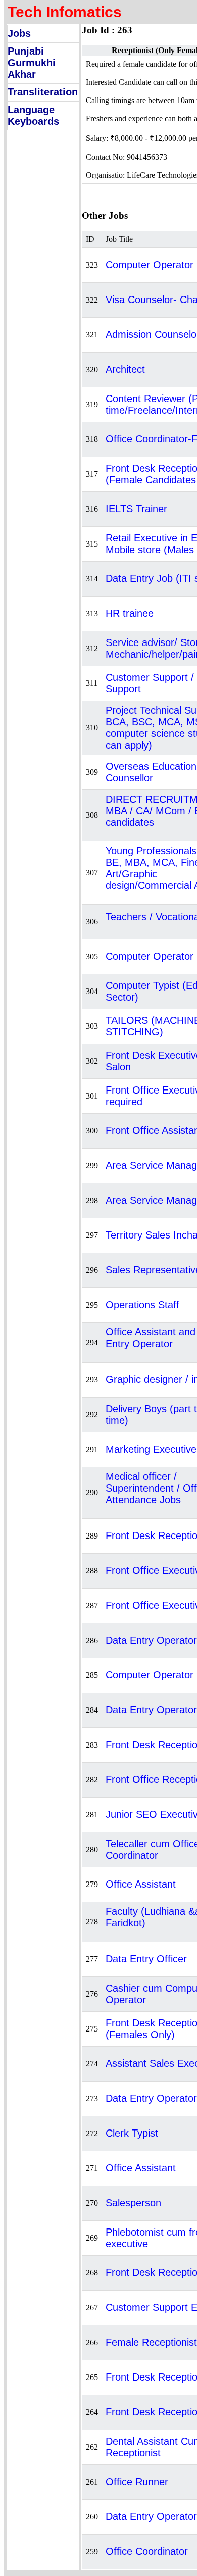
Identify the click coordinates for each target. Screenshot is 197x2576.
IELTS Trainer (136, 509)
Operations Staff (142, 1305)
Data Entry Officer (146, 1959)
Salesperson (133, 2203)
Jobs (19, 33)
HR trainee (130, 613)
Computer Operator (150, 956)
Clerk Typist (132, 2133)
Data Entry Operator (151, 1640)
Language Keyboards (33, 115)
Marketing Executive (151, 1449)
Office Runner (137, 2482)
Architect (125, 369)
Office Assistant (141, 1884)
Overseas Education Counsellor (151, 772)
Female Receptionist (151, 2342)
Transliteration (43, 92)
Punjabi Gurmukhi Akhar (32, 63)
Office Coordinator (147, 2551)
